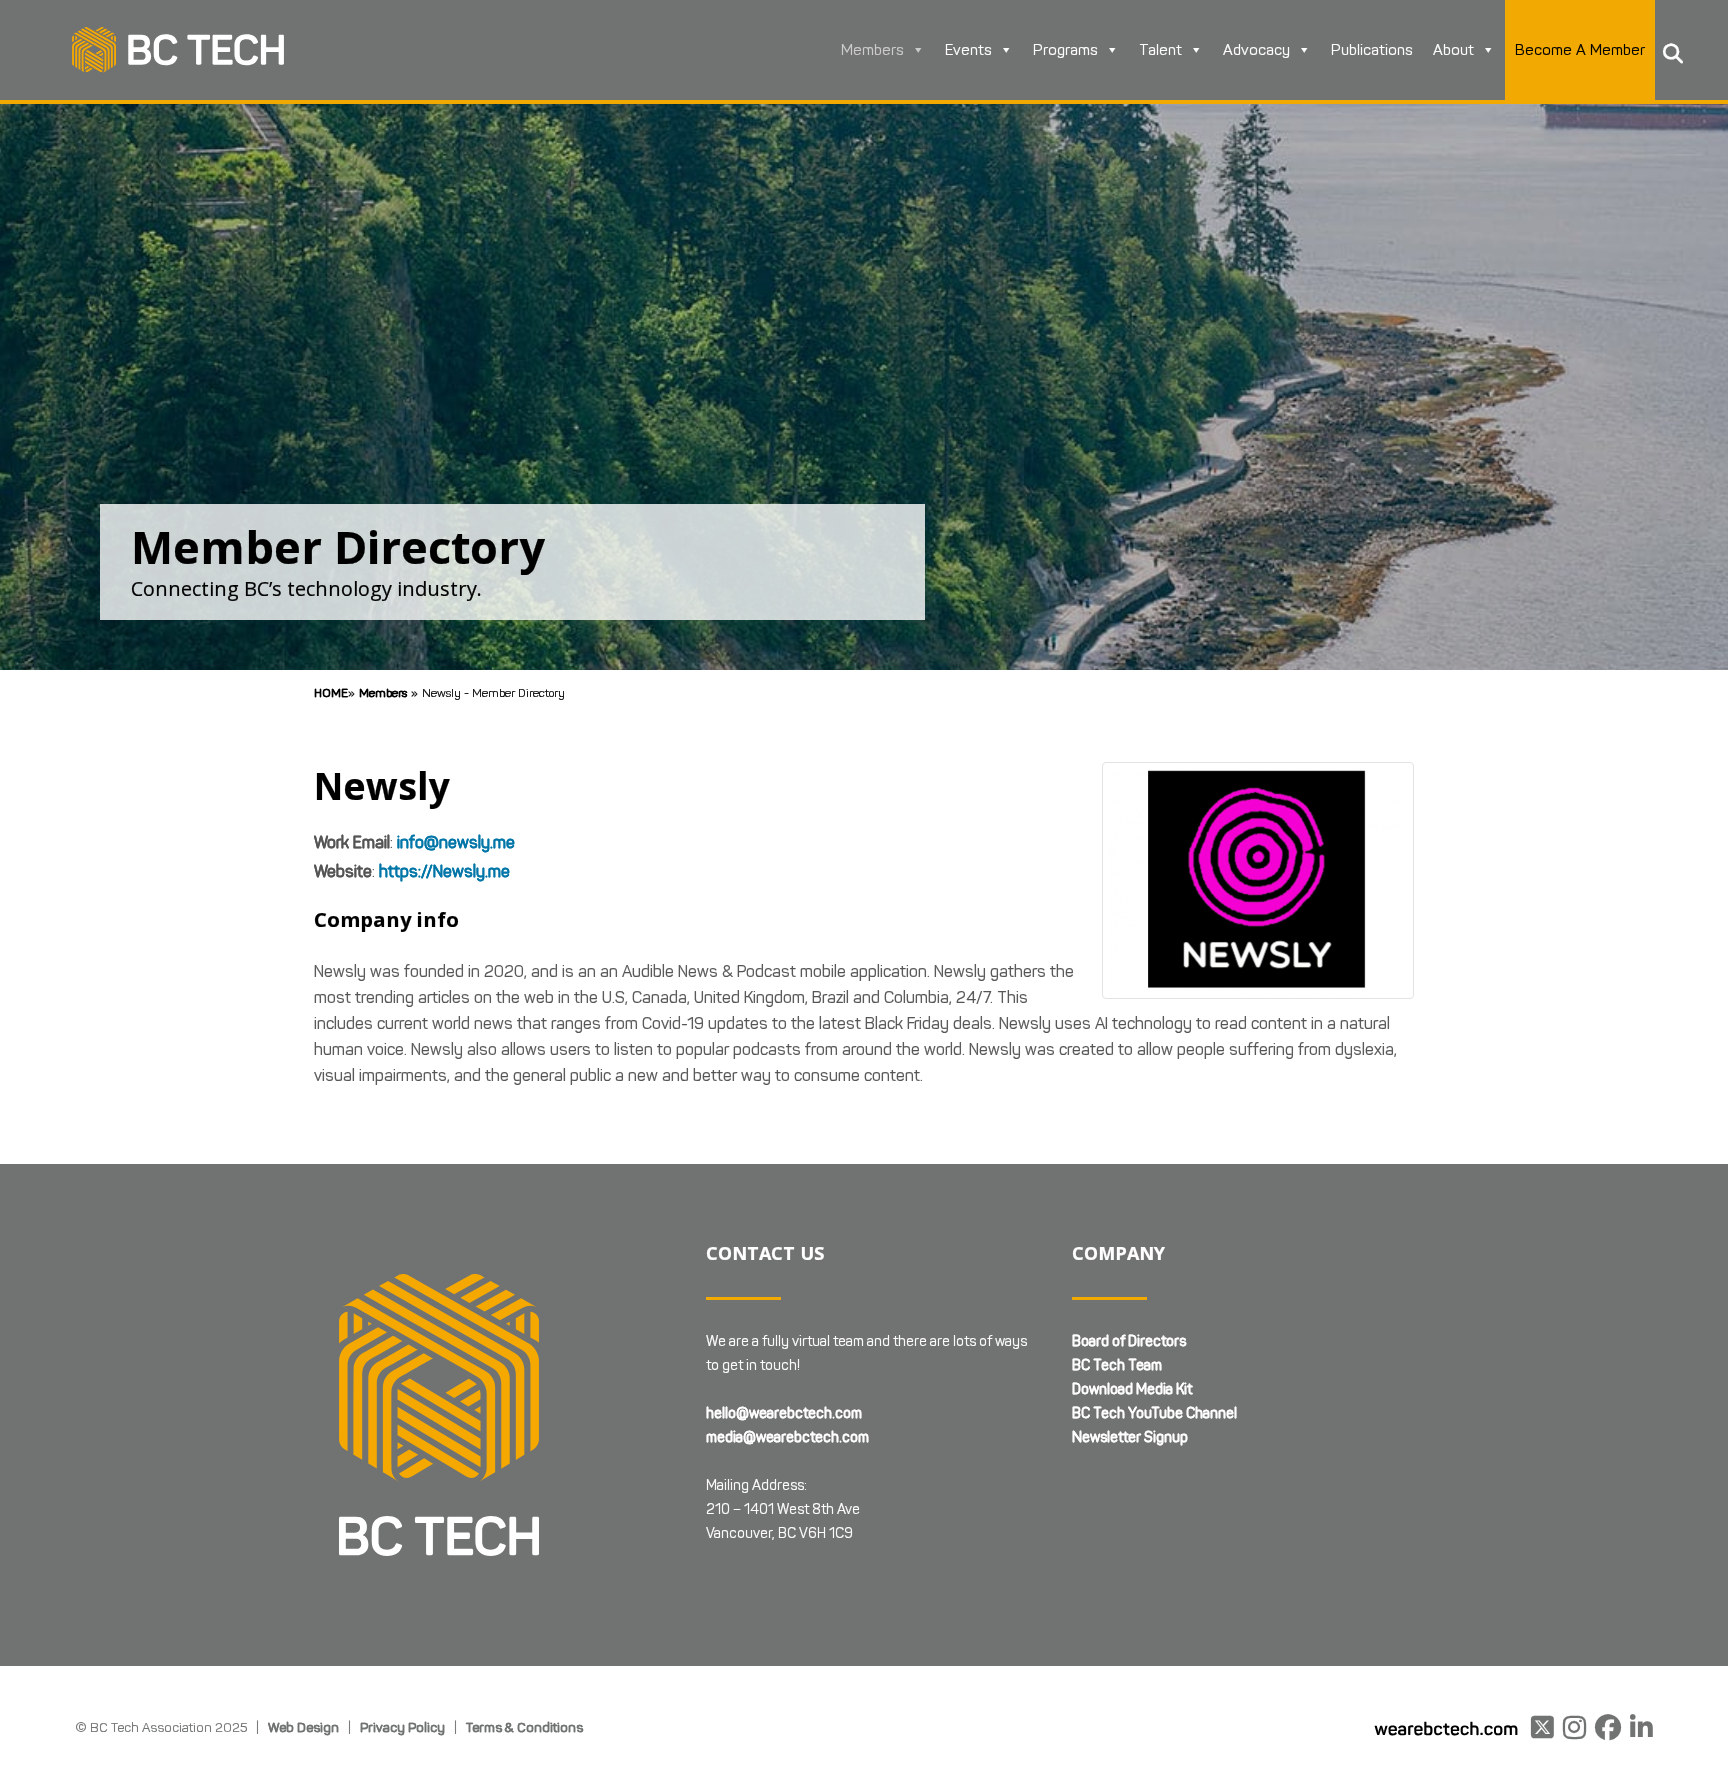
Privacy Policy (402, 1727)
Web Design (303, 1727)
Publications (1372, 50)
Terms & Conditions (524, 1727)
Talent (1160, 50)
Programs (1065, 50)
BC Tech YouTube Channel (1154, 1413)
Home (331, 692)
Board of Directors (1129, 1341)
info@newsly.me (456, 842)
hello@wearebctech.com (784, 1413)
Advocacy (1256, 50)
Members (872, 50)
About (1453, 50)
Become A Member (1580, 50)
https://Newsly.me (444, 871)
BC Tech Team (1117, 1365)
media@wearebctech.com (787, 1437)
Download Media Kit (1132, 1389)
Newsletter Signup (1130, 1437)
